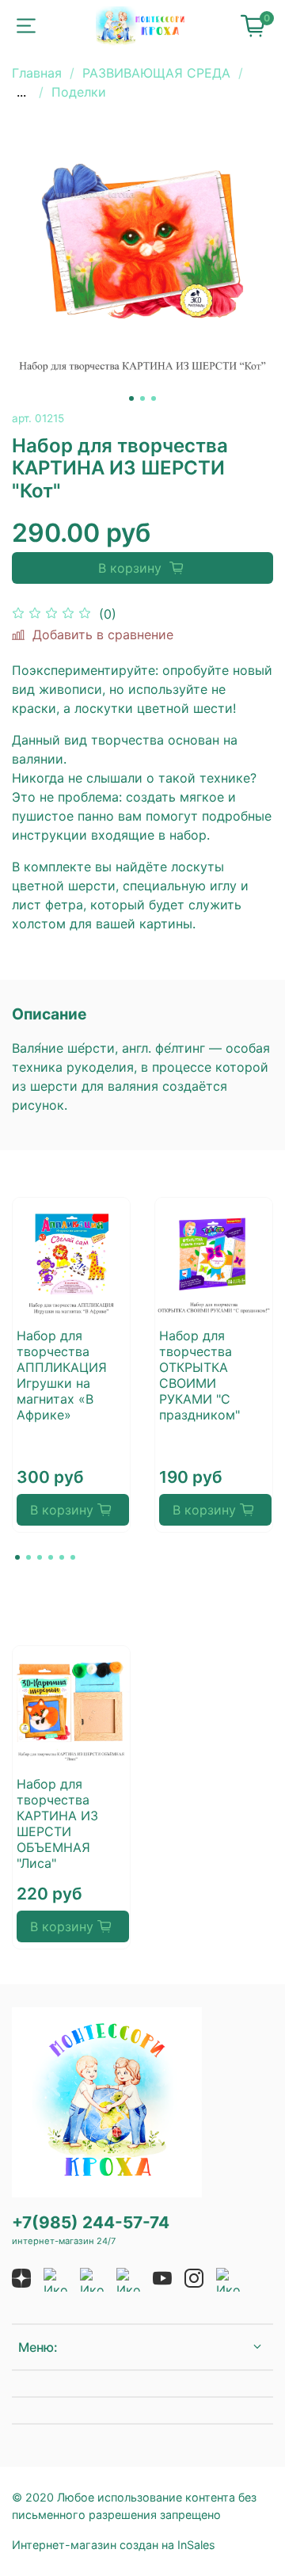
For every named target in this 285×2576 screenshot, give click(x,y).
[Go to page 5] (62, 1557)
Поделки (79, 92)
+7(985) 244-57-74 (91, 2222)
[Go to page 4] (51, 1557)
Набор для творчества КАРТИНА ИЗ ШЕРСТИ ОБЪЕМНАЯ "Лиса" (57, 1823)
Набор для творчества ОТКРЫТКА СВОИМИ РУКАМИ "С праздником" (199, 1375)
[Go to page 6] (73, 1557)
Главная (37, 73)
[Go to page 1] (17, 1557)
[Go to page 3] (40, 1557)
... (21, 92)
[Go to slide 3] (154, 398)
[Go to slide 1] (131, 398)
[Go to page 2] (28, 1557)
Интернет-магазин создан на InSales (114, 2545)
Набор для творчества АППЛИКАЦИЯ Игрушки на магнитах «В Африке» (62, 1375)
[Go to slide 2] (142, 398)
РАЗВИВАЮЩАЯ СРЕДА (156, 73)
